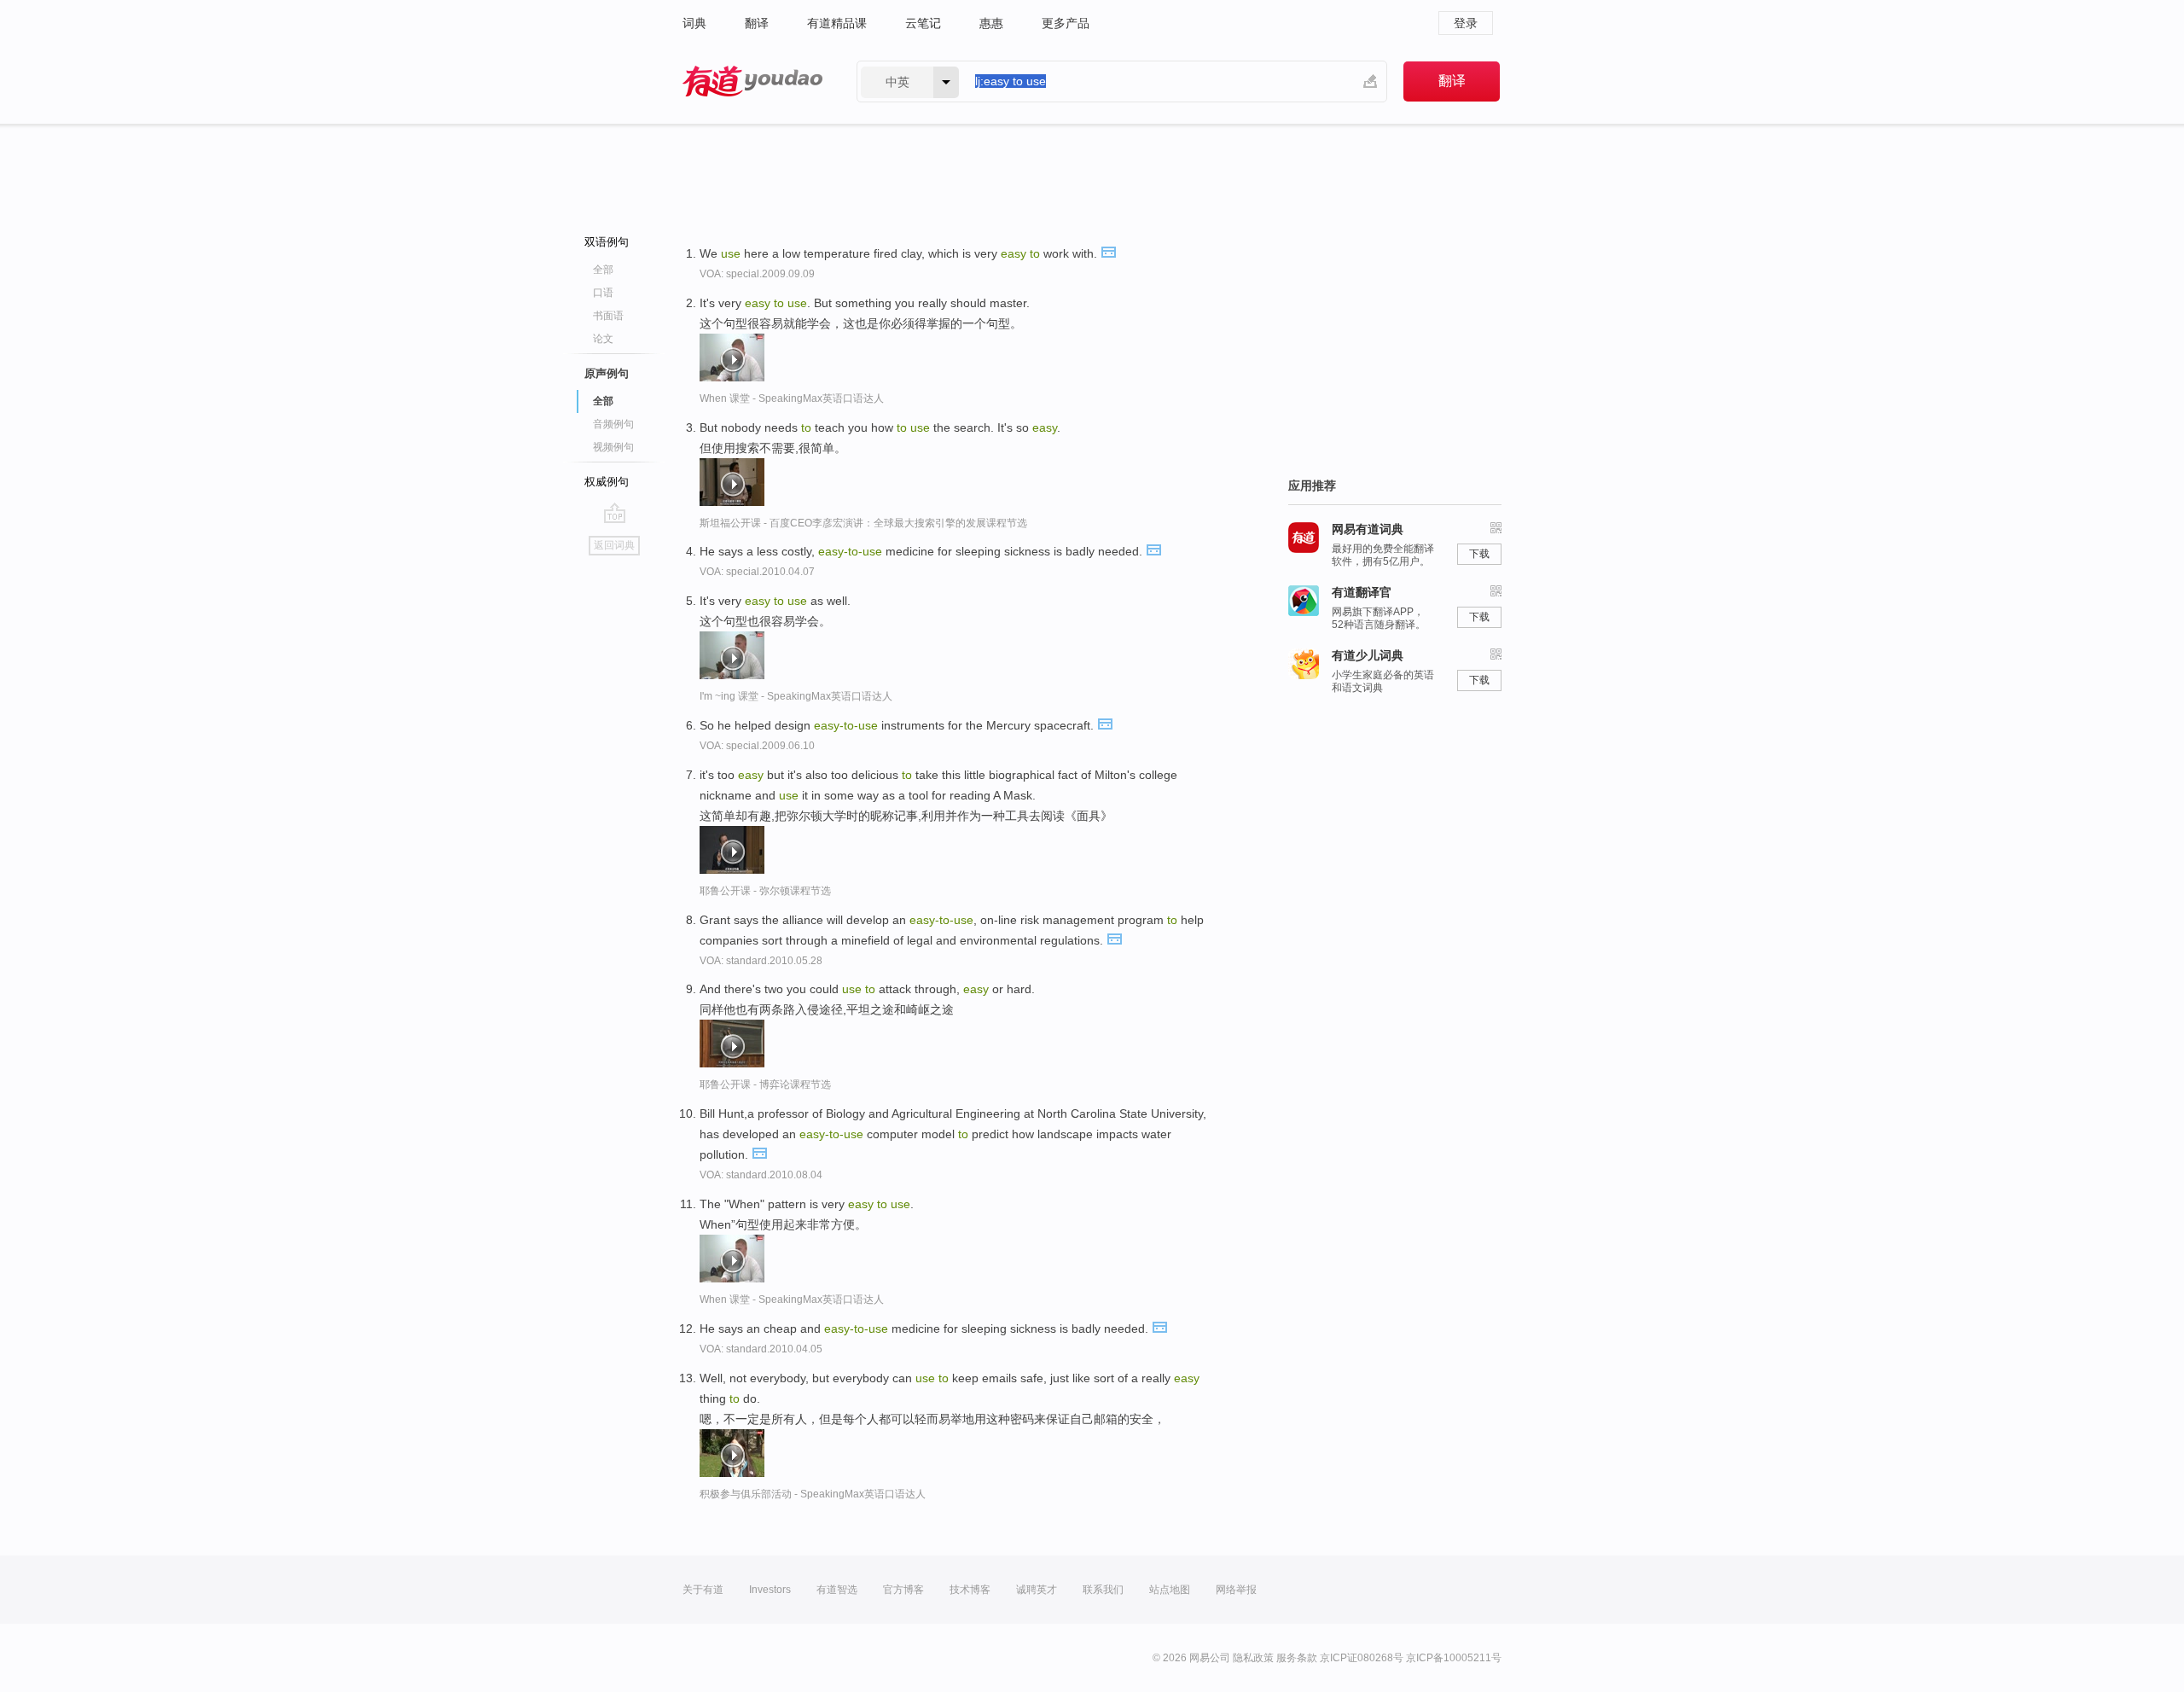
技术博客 (970, 1590)
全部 (603, 270)
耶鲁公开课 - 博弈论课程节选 (765, 1084)
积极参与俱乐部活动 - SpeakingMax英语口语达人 (813, 1494)
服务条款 (1297, 1658)
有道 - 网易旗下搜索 (752, 81)
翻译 (757, 23)
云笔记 (923, 23)
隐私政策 (1253, 1658)
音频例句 (613, 424)
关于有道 (703, 1590)
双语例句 (607, 242)
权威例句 (607, 482)
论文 (603, 339)
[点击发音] (1108, 251)
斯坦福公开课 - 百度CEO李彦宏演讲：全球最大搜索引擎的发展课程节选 (863, 523)
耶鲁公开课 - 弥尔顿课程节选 (765, 891)
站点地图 (1170, 1590)
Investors (770, 1590)
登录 (1466, 23)
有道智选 (837, 1590)
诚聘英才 (1037, 1590)
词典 (694, 23)
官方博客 (903, 1590)
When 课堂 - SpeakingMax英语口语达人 (792, 398)
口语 (603, 293)
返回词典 (614, 545)
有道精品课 (837, 23)
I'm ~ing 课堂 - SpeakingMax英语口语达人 (796, 696)
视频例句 (613, 447)
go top (615, 513)
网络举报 (1236, 1590)
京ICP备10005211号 (1454, 1658)
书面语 (608, 316)
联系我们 (1103, 1590)
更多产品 (1066, 23)
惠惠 (991, 23)
